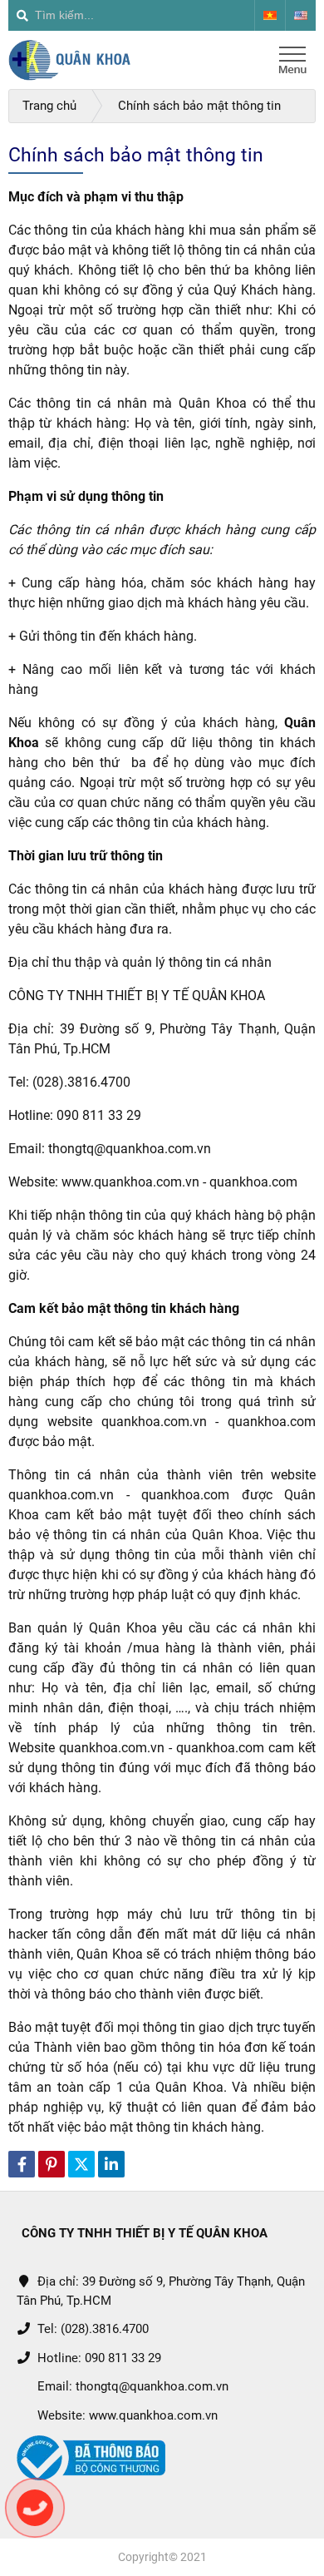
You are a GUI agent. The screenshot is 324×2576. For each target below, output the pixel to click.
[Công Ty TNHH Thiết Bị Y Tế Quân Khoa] (70, 60)
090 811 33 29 (123, 2358)
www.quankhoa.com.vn (153, 2415)
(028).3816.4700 (105, 2329)
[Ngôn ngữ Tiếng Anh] (301, 15)
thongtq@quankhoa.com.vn (152, 2386)
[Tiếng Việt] (270, 15)
